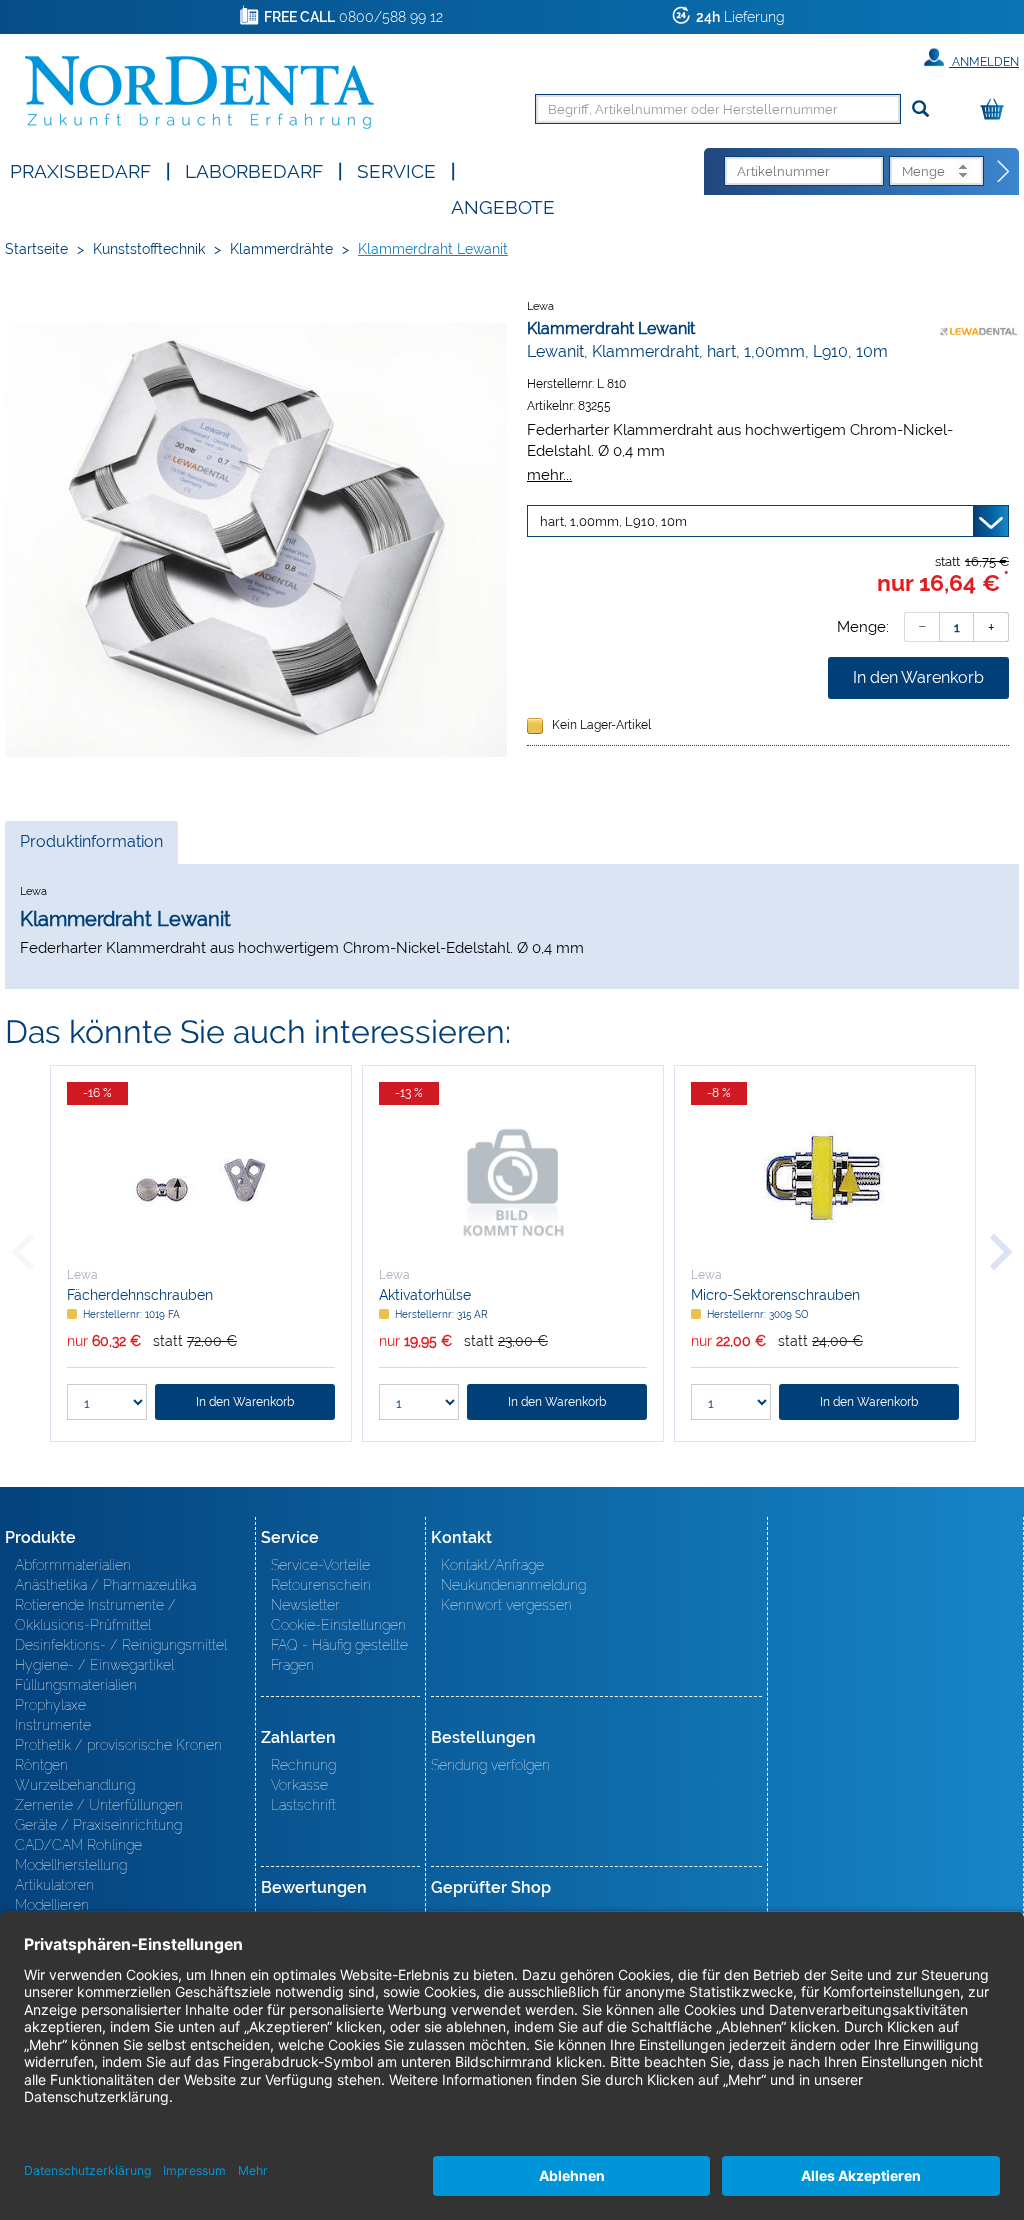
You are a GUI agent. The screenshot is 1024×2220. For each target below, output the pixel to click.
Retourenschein (321, 1585)
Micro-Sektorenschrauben (775, 1295)
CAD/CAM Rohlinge (78, 1845)
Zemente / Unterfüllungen (99, 1805)
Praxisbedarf (80, 169)
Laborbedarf (254, 169)
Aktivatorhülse (425, 1295)
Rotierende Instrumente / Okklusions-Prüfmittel (95, 1615)
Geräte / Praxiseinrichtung (98, 1825)
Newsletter (305, 1605)
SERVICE (396, 169)
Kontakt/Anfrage (492, 1565)
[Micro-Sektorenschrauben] (825, 1181)
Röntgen (41, 1765)
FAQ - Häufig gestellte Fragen (339, 1655)
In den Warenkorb (918, 677)
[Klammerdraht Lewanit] (256, 540)
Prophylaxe (50, 1705)
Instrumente (53, 1725)
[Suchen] (920, 109)
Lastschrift (303, 1805)
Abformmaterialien (73, 1565)
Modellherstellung (71, 1865)
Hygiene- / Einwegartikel (94, 1665)
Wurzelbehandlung (75, 1785)
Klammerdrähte (281, 249)
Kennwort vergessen (506, 1605)
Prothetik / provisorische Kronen (118, 1745)
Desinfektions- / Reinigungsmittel (121, 1645)
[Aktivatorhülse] (513, 1181)
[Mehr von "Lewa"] (979, 328)
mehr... (549, 474)
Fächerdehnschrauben (140, 1295)
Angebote (503, 205)
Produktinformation (91, 847)
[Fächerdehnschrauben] (201, 1181)
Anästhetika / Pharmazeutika (105, 1585)
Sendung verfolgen (490, 1765)
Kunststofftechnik (149, 249)
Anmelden (984, 62)
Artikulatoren (54, 1885)
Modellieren (52, 1905)
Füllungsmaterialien (76, 1685)
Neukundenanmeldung (513, 1585)
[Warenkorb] (997, 110)
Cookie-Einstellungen (338, 1625)
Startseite (36, 249)
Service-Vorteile (320, 1565)
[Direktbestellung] (1004, 172)
